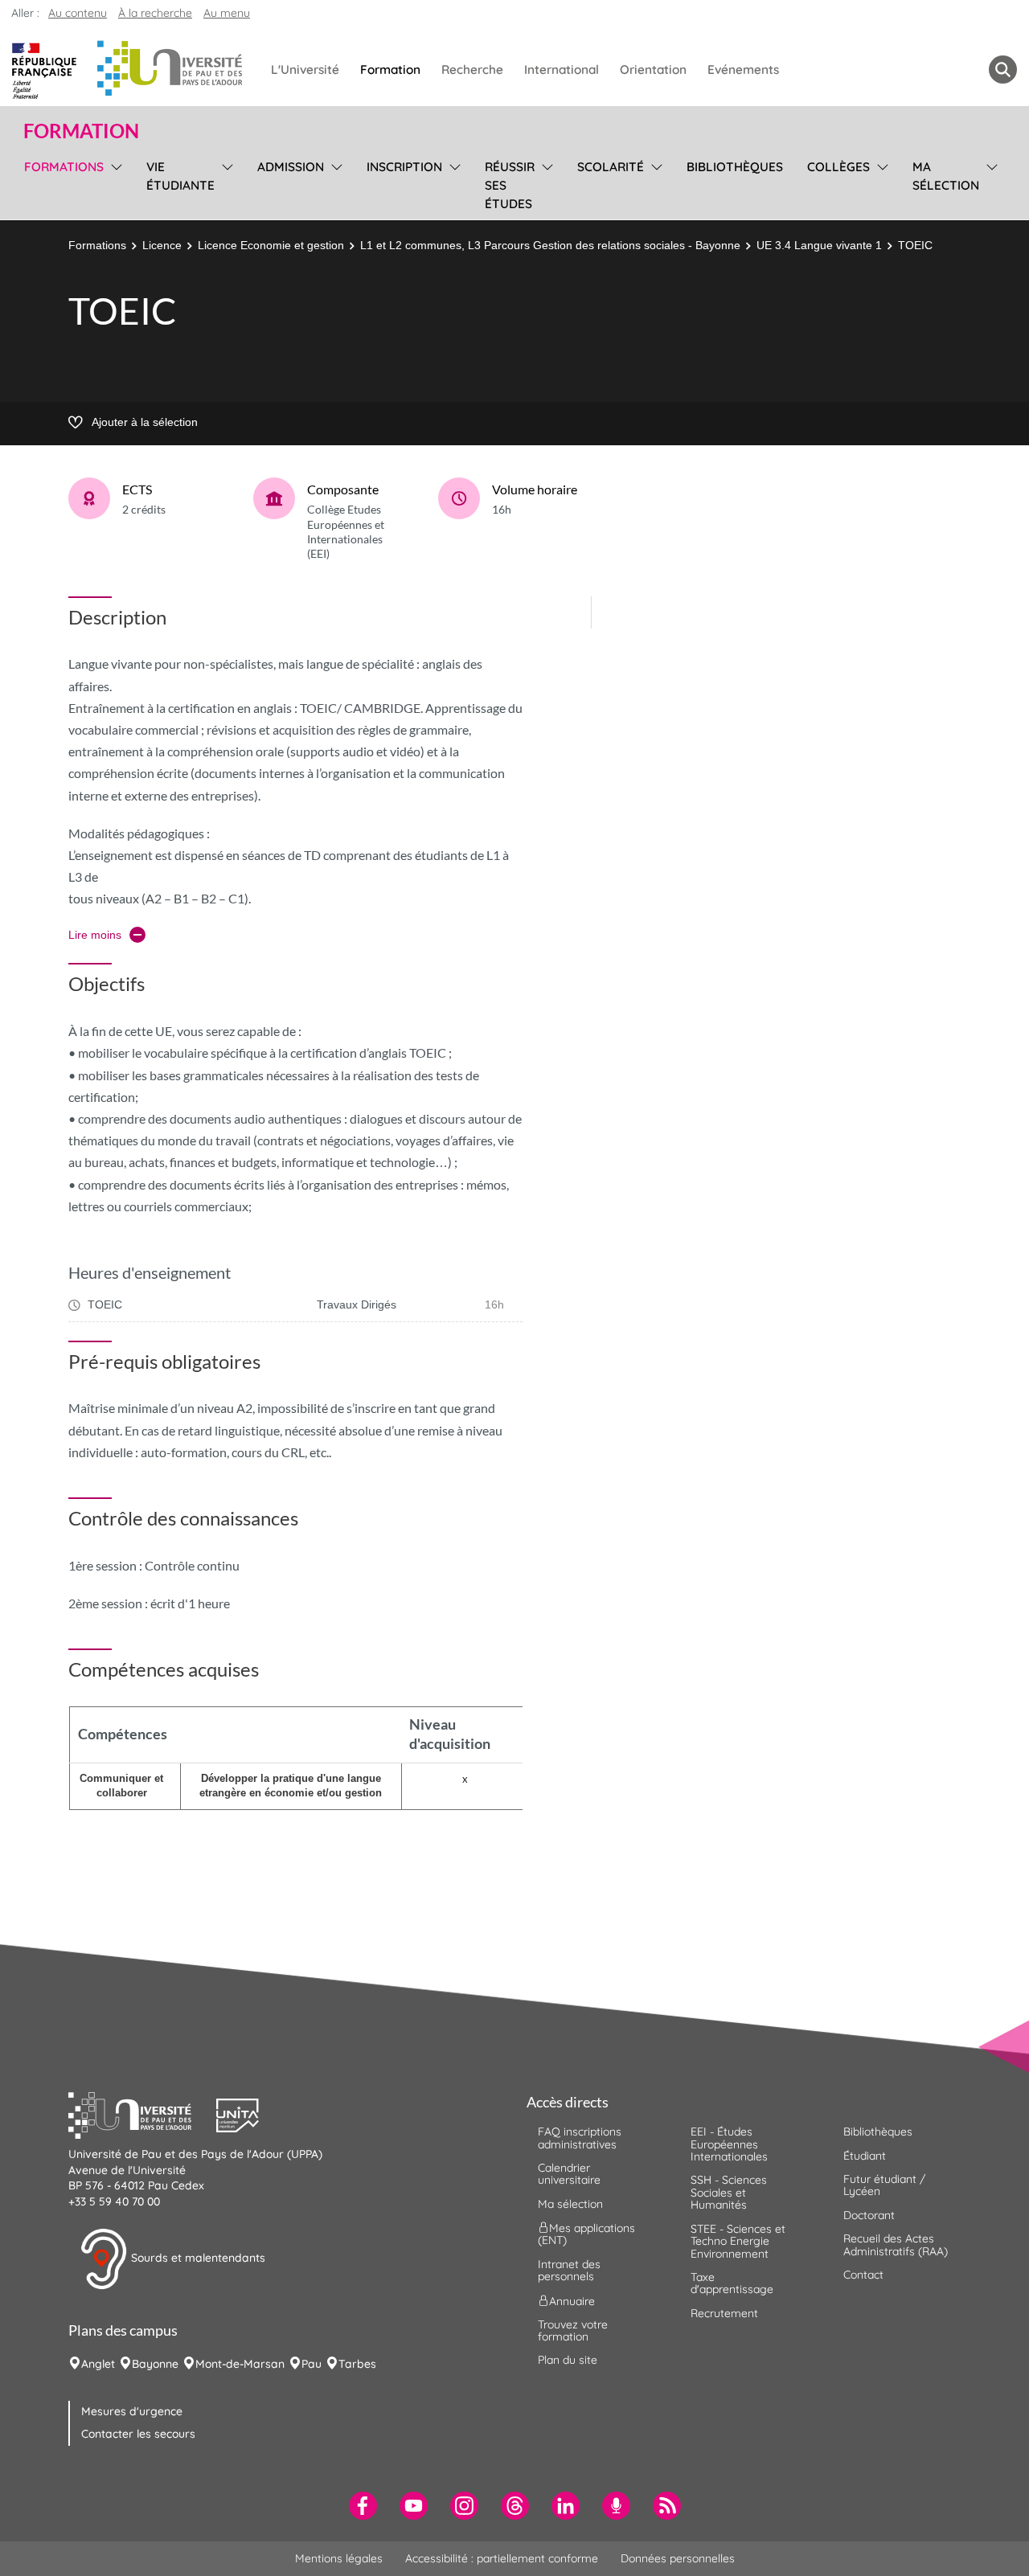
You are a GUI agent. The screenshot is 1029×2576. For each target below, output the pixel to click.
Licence (162, 245)
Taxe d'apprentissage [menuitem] (732, 2283)
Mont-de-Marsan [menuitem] (240, 2364)
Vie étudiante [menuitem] (180, 176)
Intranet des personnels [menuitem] (569, 2270)
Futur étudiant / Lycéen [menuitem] (884, 2185)
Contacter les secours (138, 2434)
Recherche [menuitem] (472, 70)
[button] (142, 2114)
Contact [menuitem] (863, 2275)
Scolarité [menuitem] (611, 167)
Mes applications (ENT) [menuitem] (586, 2234)
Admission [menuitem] (291, 167)
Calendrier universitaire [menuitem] (569, 2174)
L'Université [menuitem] (305, 70)
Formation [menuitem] (390, 70)
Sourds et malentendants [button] (197, 2258)
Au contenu (78, 13)
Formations (97, 245)
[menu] (114, 183)
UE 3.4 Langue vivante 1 (819, 245)
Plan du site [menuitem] (568, 2360)
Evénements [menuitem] (743, 70)
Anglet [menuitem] (98, 2364)
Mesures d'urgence (132, 2411)
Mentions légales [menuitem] (339, 2558)
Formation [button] (81, 131)
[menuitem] (363, 2506)
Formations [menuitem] (64, 167)
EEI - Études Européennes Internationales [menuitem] (729, 2144)
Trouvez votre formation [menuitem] (573, 2330)
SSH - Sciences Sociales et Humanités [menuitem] (729, 2192)
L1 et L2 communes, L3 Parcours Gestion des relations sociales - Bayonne (550, 245)
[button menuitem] (1003, 70)
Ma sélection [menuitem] (946, 176)
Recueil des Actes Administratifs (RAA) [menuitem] (896, 2244)
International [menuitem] (562, 70)
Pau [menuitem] (312, 2364)
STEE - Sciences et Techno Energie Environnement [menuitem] (738, 2241)
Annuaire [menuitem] (572, 2300)
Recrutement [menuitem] (724, 2313)
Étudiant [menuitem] (865, 2156)
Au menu (227, 13)
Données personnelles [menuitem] (678, 2558)
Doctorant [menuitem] (869, 2215)
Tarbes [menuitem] (357, 2364)
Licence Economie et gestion (271, 245)
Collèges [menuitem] (838, 167)
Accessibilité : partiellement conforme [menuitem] (502, 2558)
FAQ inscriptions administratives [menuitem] (580, 2138)
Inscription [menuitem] (404, 167)
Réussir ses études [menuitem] (510, 185)
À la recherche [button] (155, 13)
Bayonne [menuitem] (155, 2364)
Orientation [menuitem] (653, 70)
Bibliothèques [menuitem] (735, 167)
